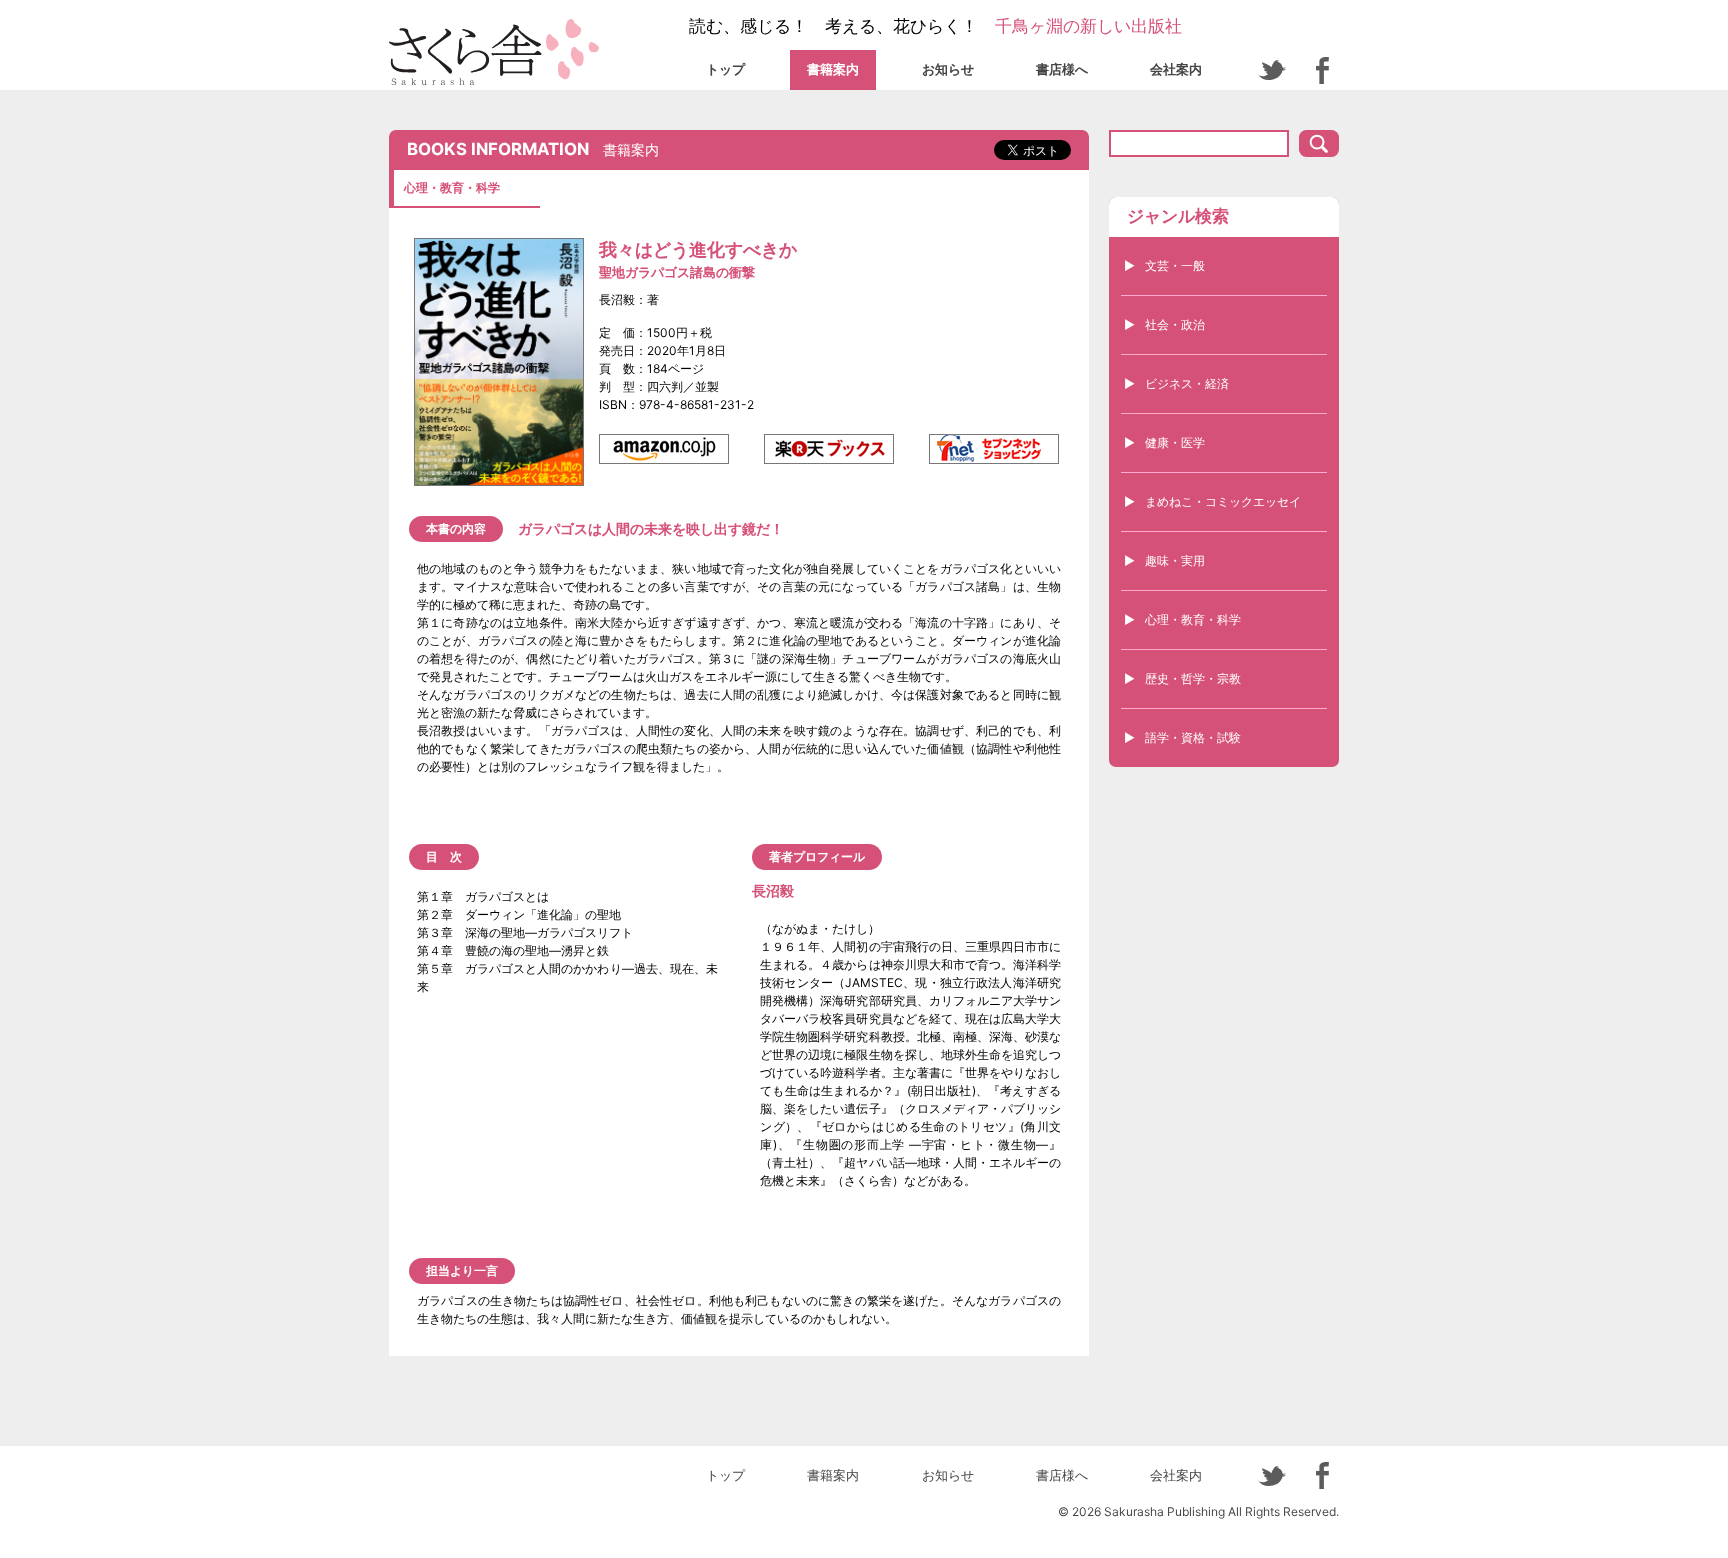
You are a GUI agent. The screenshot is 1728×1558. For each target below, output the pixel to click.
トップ (725, 69)
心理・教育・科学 (1193, 619)
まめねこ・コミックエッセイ (1223, 501)
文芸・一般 (1175, 265)
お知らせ (948, 69)
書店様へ (1062, 69)
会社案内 (1176, 69)
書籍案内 (833, 69)
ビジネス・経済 (1187, 383)
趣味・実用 (1175, 560)
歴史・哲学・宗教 (1193, 678)
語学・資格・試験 (1193, 737)
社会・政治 (1175, 324)
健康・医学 (1175, 442)
